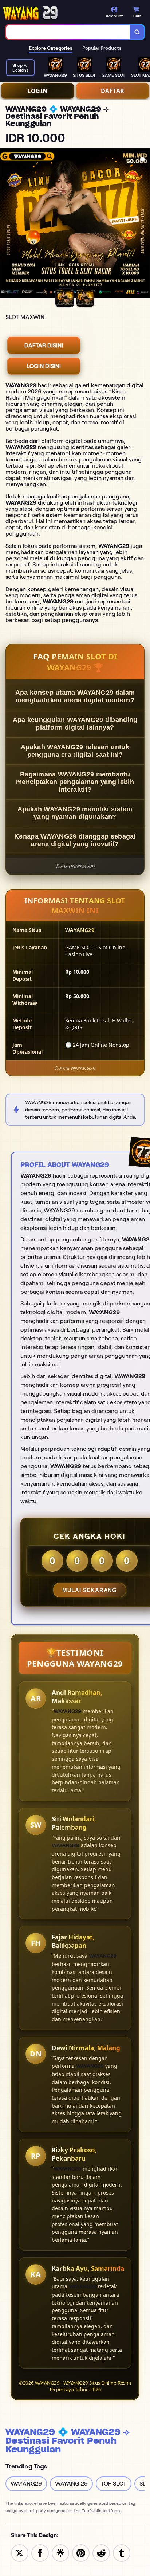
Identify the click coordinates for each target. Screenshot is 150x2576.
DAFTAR (113, 91)
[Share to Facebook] (40, 2553)
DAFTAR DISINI (44, 345)
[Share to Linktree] (60, 2553)
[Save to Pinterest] (81, 2553)
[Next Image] (144, 224)
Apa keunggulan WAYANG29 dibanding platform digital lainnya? (75, 724)
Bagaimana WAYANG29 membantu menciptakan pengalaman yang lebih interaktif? (75, 782)
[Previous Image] (6, 224)
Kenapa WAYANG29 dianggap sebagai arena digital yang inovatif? (75, 840)
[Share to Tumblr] (122, 2553)
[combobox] (68, 32)
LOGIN (37, 91)
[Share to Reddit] (101, 2553)
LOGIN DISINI (44, 366)
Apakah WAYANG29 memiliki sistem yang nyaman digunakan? (75, 813)
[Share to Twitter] (20, 2553)
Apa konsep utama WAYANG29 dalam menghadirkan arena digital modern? (75, 696)
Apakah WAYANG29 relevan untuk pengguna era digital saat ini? (75, 751)
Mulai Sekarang (90, 1590)
